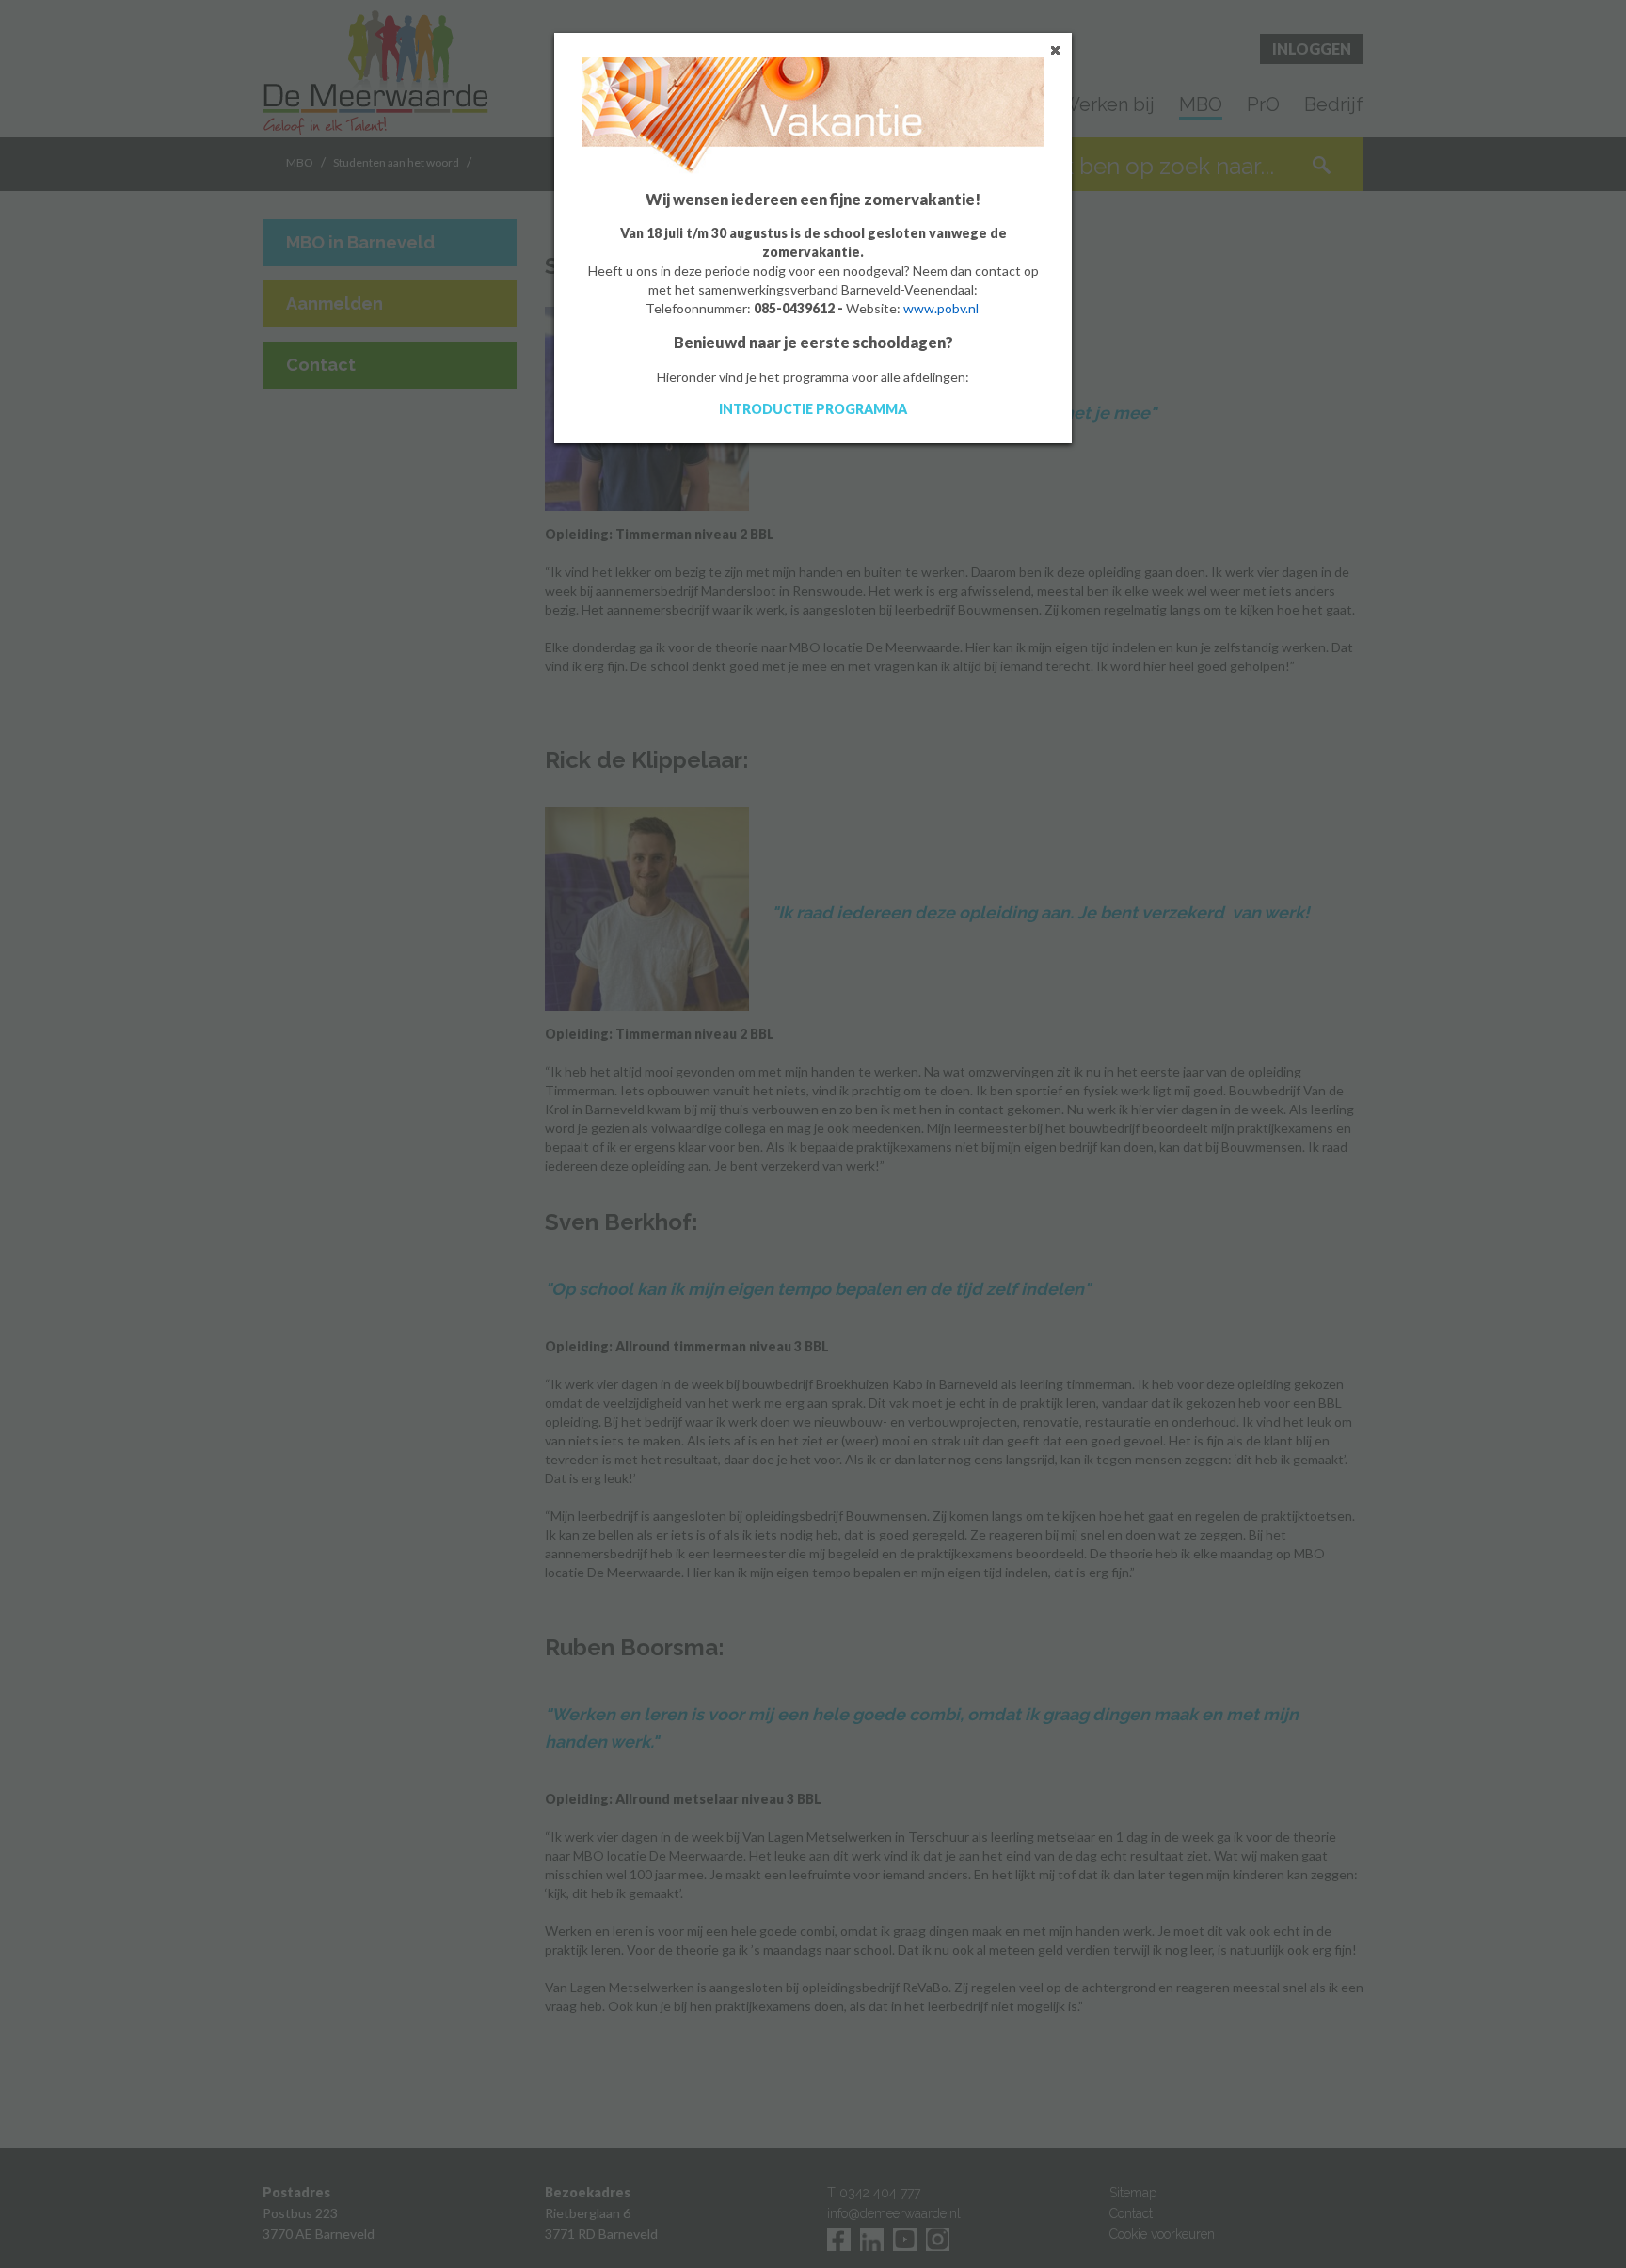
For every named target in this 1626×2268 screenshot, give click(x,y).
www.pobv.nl (941, 308)
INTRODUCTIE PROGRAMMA (813, 409)
